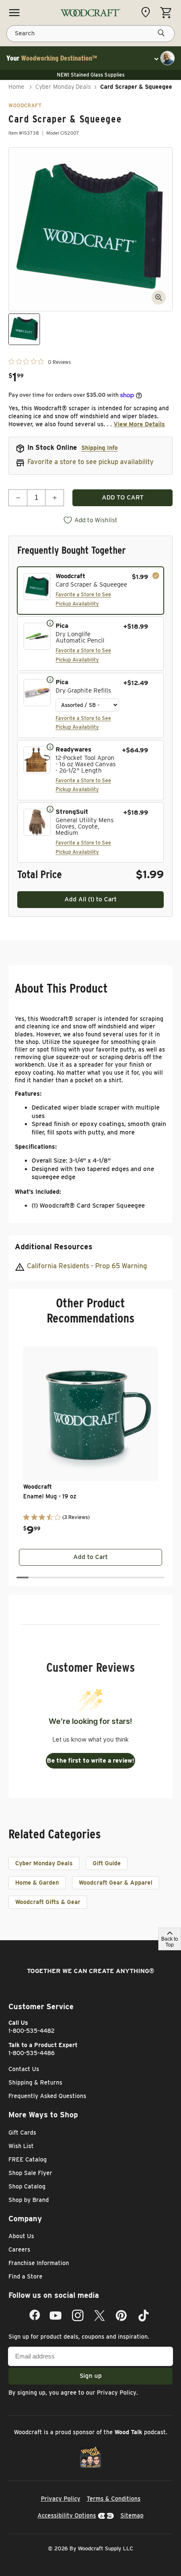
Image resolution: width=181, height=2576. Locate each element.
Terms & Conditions (114, 2499)
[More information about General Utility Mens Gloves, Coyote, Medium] (50, 809)
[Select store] (148, 12)
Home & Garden (37, 1883)
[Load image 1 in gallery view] (24, 329)
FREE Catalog (28, 2159)
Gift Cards (22, 2133)
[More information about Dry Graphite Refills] (50, 679)
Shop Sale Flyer (30, 2173)
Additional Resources (54, 1247)
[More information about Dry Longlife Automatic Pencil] (50, 623)
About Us (21, 2236)
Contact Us (24, 2069)
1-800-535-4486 (32, 2053)
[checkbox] (90, 591)
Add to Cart (90, 1557)
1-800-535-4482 (32, 2031)
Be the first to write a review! (90, 1761)
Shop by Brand (29, 2200)
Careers (19, 2249)
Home (16, 87)
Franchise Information (39, 2263)
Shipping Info (100, 448)
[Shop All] (14, 13)
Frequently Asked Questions (47, 2096)
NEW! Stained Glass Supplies (91, 75)
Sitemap (132, 2515)
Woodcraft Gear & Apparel (116, 1883)
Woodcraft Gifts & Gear (48, 1902)
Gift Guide (107, 1863)
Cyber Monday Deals (63, 87)
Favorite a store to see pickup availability (90, 462)
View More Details (139, 424)
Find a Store (25, 2276)
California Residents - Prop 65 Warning (87, 1266)
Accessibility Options (67, 2515)
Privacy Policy (117, 2393)
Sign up (91, 2376)
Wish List (21, 2146)
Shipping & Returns (35, 2082)
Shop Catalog (27, 2186)
